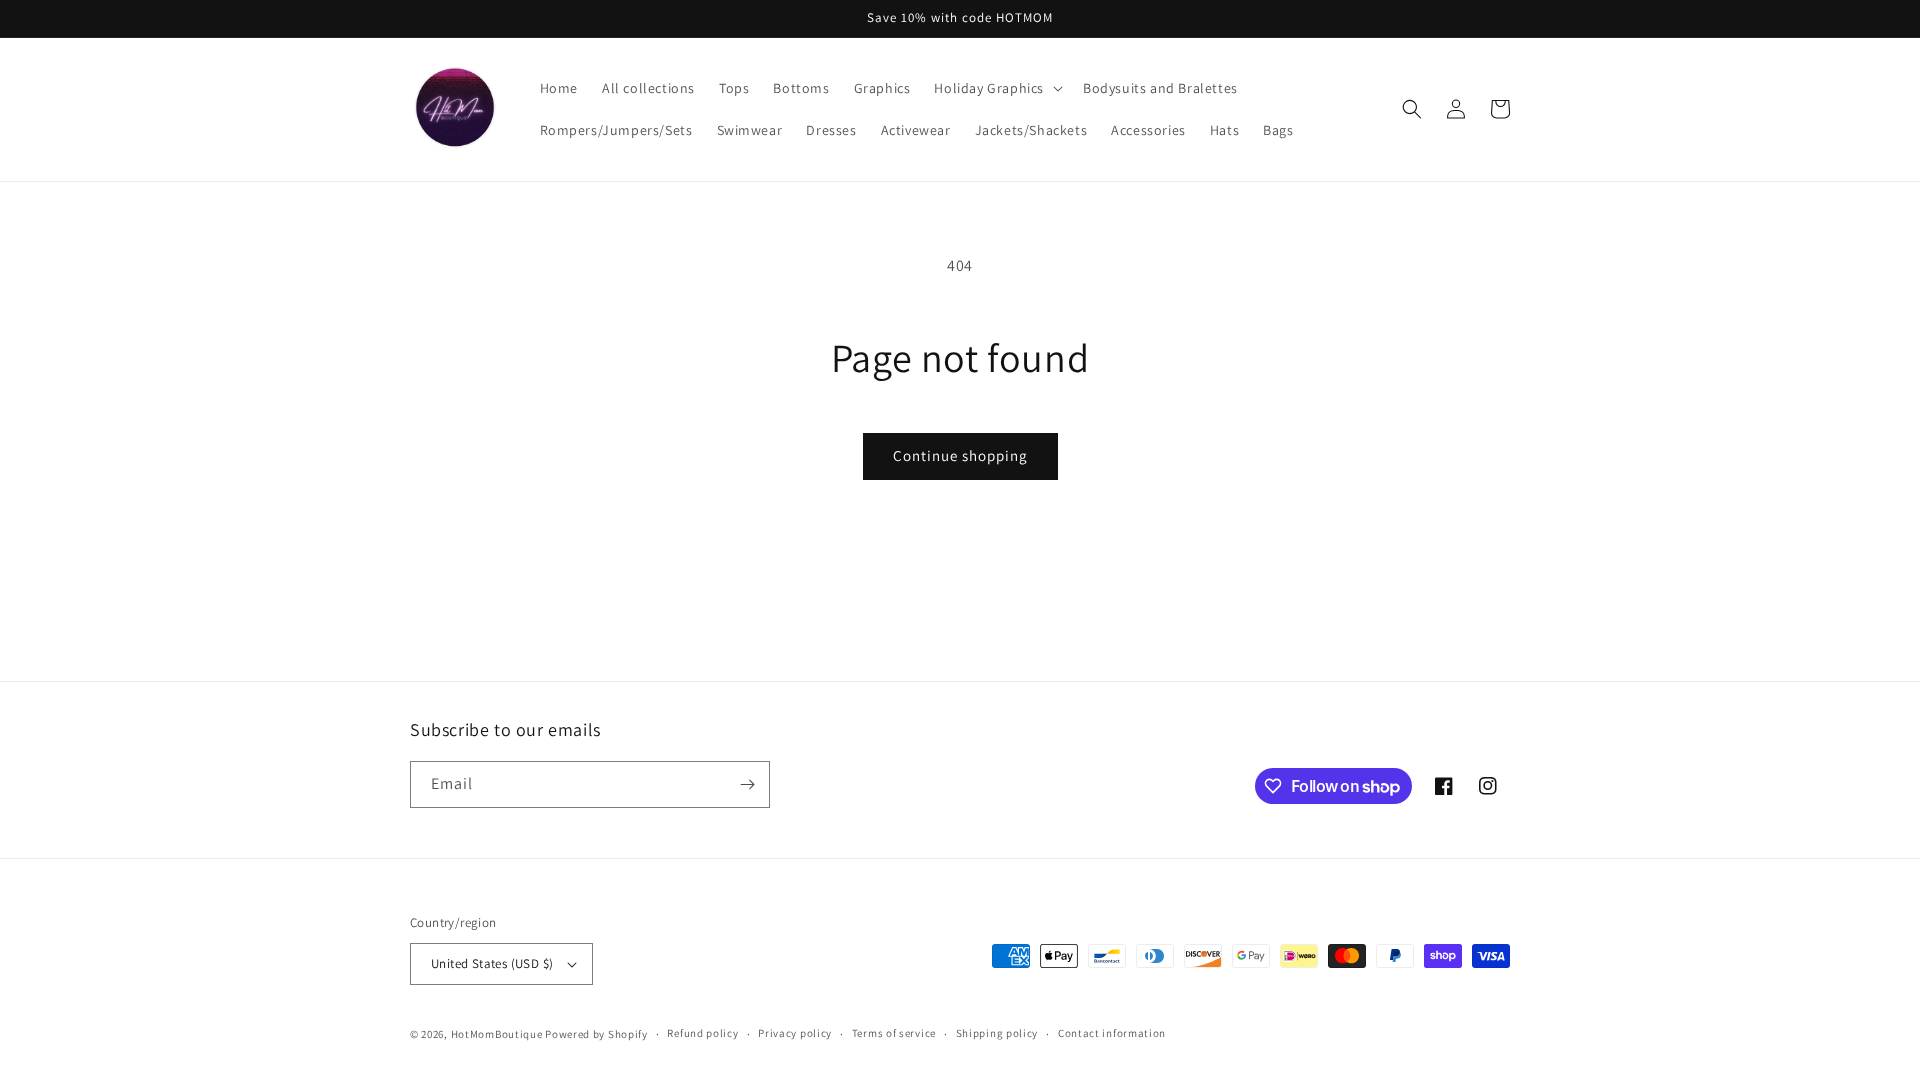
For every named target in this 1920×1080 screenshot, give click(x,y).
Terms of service (894, 1033)
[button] (996, 88)
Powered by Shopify (596, 1034)
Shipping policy (997, 1033)
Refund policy (702, 1033)
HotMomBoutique (497, 1034)
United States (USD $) (492, 963)
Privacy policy (795, 1033)
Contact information (1112, 1033)
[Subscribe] (747, 784)
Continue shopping (960, 455)
